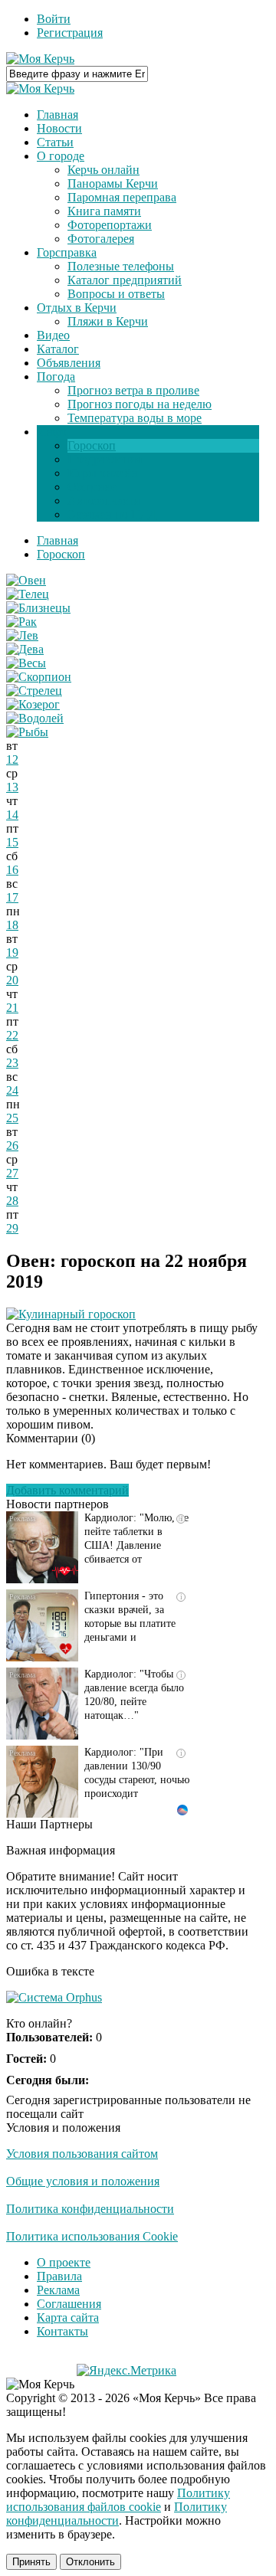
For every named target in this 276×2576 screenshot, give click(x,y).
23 (12, 1063)
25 (12, 1118)
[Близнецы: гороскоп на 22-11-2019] (38, 608)
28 (12, 1201)
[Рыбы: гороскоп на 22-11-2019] (27, 732)
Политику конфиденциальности (117, 2514)
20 (12, 980)
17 (12, 897)
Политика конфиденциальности (90, 2209)
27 (12, 1173)
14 (12, 815)
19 (12, 952)
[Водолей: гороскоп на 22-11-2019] (35, 718)
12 (12, 759)
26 (12, 1146)
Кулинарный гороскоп (77, 1314)
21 (12, 1008)
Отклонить (90, 2562)
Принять (31, 2562)
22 (12, 1035)
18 (12, 925)
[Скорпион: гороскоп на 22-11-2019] (39, 677)
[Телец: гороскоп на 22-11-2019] (28, 594)
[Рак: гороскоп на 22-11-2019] (21, 622)
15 (12, 842)
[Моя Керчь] (40, 59)
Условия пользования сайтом (82, 2154)
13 (12, 787)
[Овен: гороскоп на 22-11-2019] (26, 580)
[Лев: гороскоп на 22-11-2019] (22, 635)
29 (12, 1228)
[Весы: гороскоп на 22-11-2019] (26, 663)
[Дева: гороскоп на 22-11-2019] (25, 649)
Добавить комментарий (67, 1490)
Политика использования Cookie (92, 2236)
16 (12, 870)
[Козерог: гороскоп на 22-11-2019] (33, 704)
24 (12, 1090)
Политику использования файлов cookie (118, 2500)
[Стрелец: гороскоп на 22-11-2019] (34, 691)
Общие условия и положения (83, 2181)
